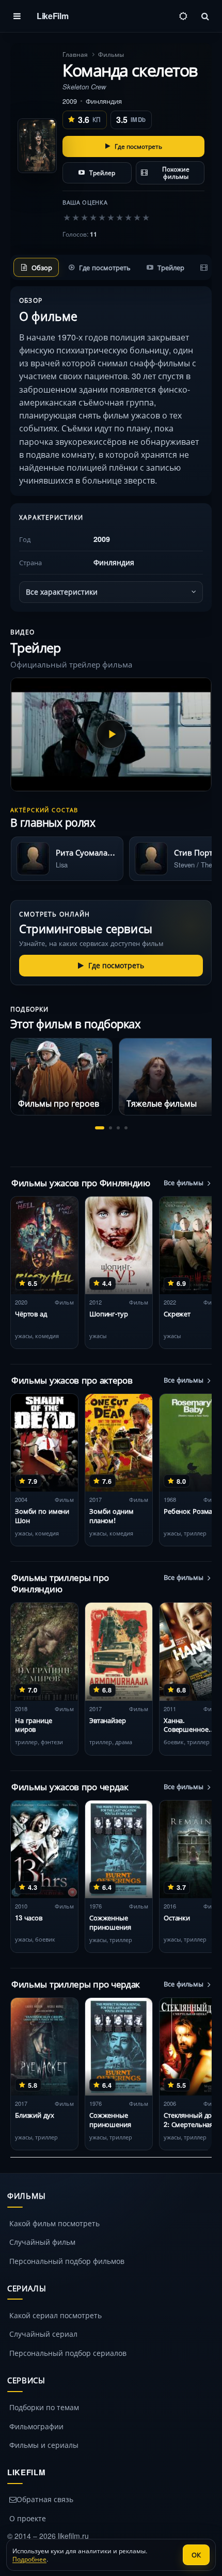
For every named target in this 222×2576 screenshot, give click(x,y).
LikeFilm (52, 16)
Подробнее (29, 2559)
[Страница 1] (100, 1128)
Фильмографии (36, 2426)
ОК (196, 2555)
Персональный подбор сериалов (68, 2353)
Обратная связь (45, 2499)
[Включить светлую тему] (183, 16)
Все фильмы (184, 1183)
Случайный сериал (43, 2334)
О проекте (28, 2518)
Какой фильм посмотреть (54, 2223)
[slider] (106, 217)
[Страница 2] (110, 1128)
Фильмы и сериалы (44, 2445)
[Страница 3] (118, 1128)
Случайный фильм (42, 2242)
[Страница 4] (126, 1128)
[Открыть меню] (17, 16)
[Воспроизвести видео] (111, 734)
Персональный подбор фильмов (67, 2261)
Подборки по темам (44, 2407)
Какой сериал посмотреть (55, 2315)
